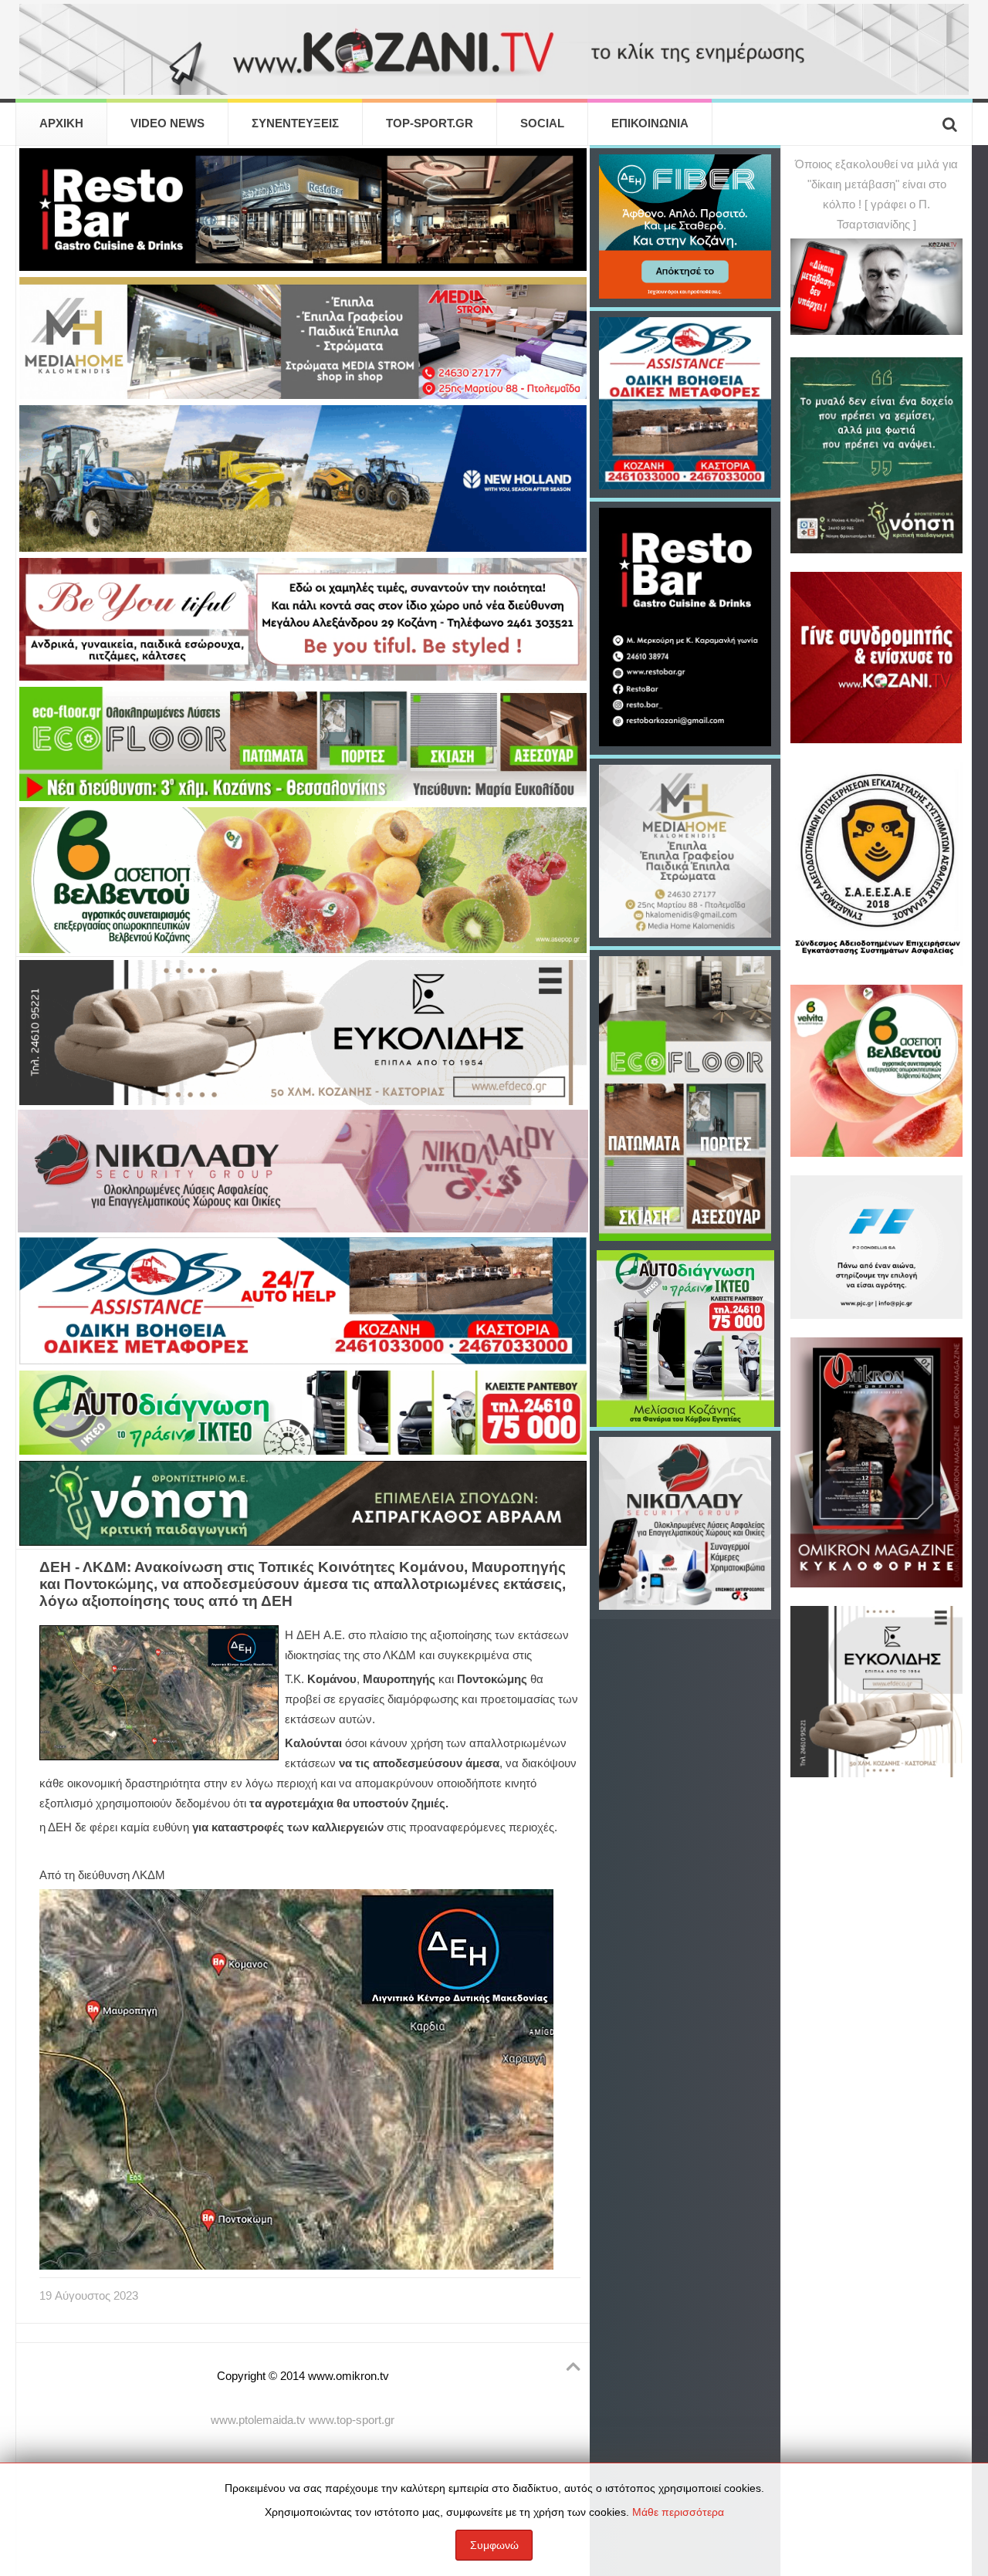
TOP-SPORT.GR (430, 123)
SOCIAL (542, 123)
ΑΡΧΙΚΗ (61, 123)
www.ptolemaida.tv (258, 2420)
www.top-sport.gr (352, 2420)
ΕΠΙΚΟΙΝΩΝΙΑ (650, 123)
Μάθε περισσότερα (678, 2512)
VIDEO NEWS (167, 123)
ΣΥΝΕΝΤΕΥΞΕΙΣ (295, 123)
